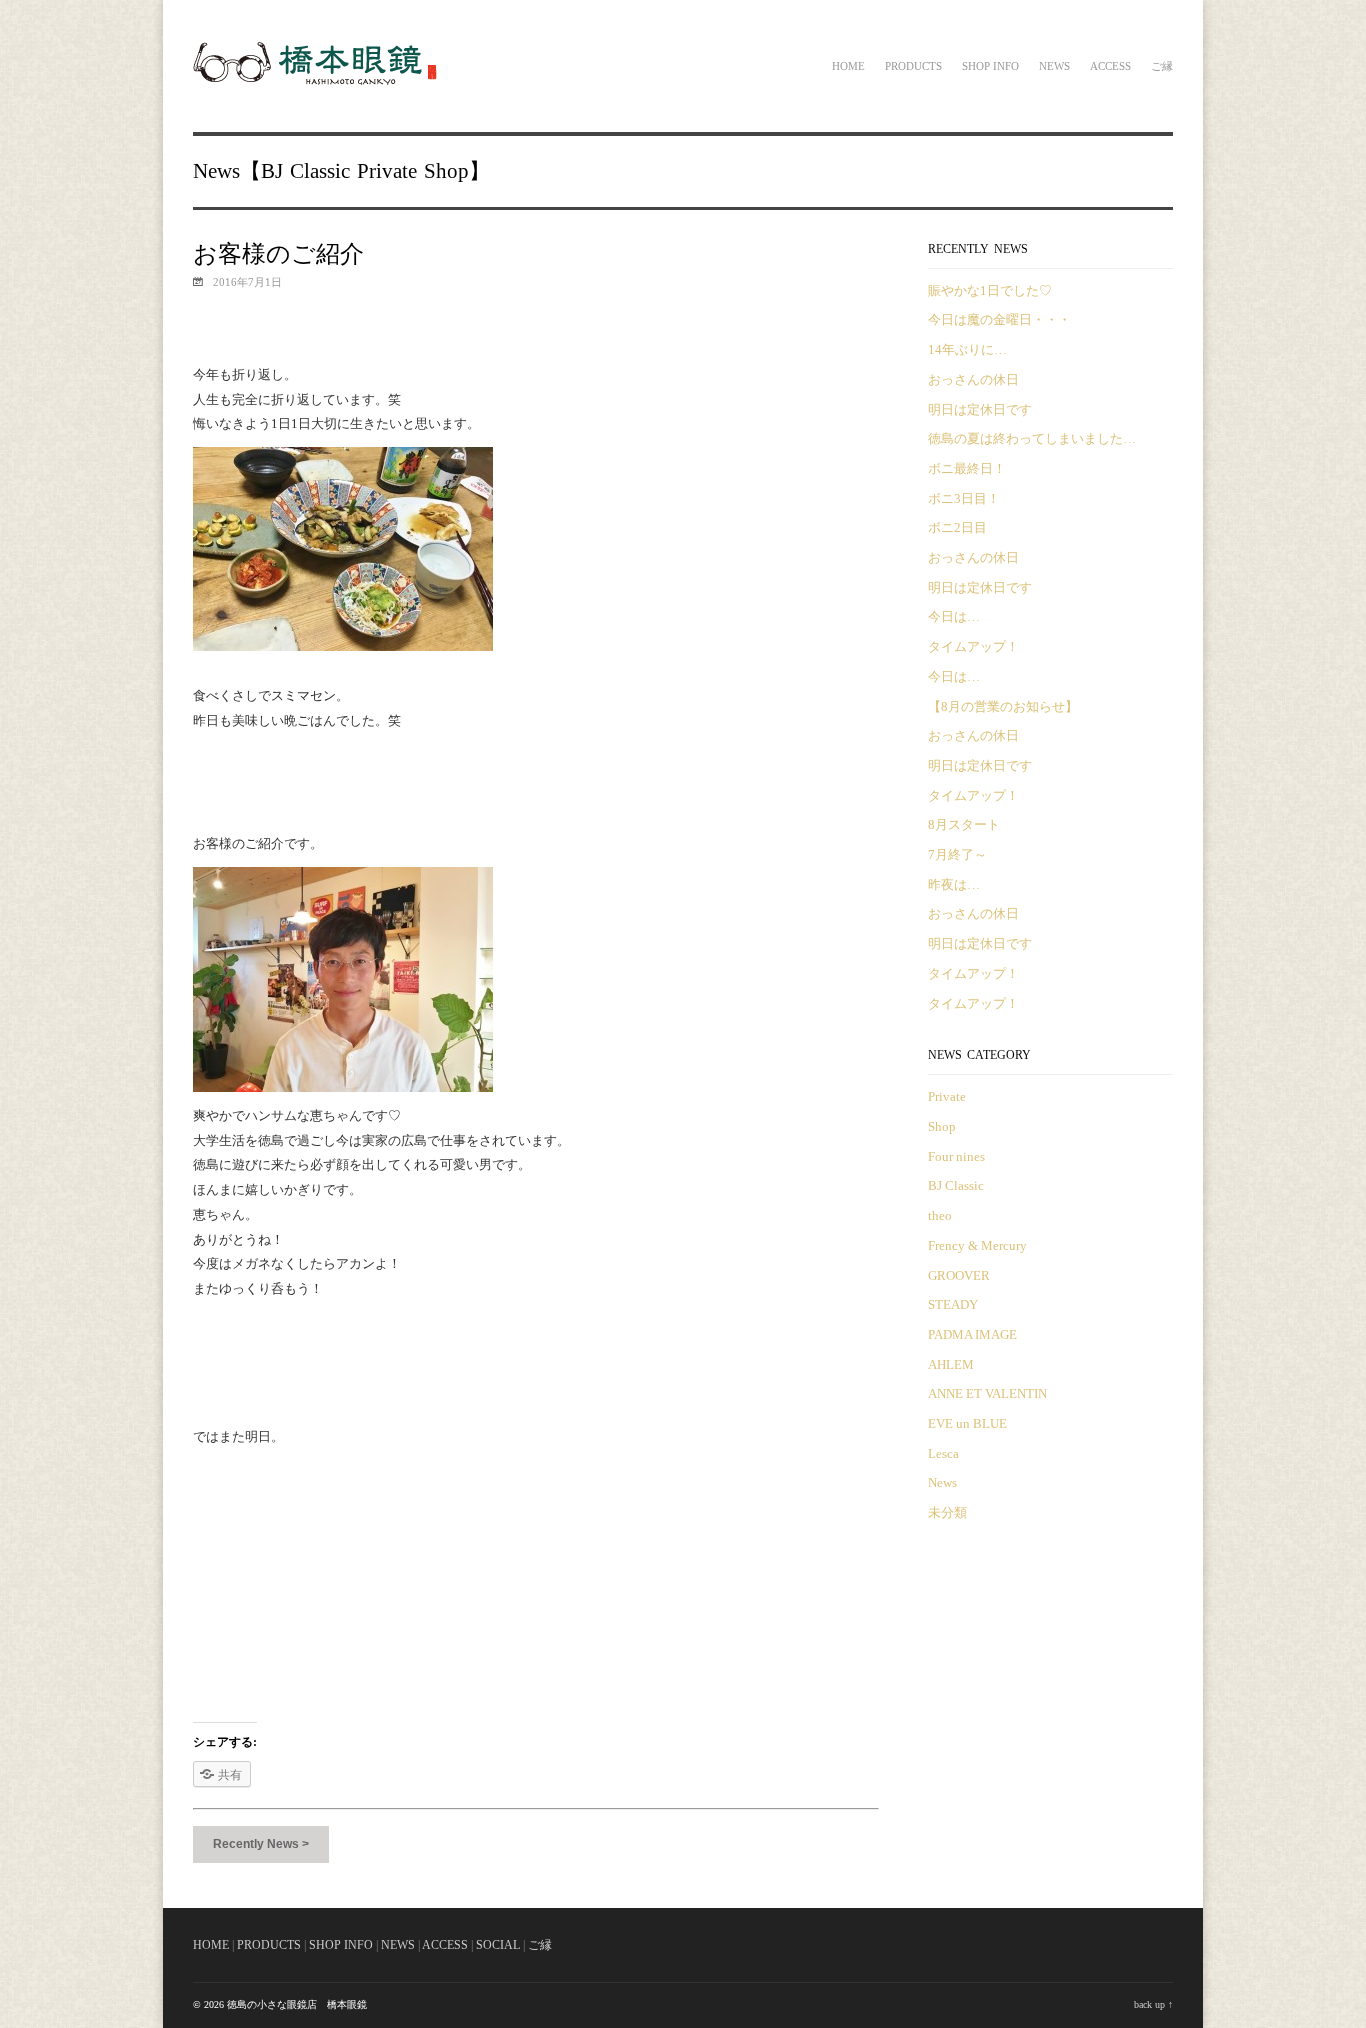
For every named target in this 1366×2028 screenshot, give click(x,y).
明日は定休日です (980, 409)
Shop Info (990, 66)
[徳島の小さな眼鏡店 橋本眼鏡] (317, 82)
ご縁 (1162, 66)
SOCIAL (498, 1945)
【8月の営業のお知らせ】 (1003, 706)
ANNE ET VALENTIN (987, 1393)
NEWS (398, 1945)
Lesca (943, 1453)
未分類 (947, 1512)
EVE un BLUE (967, 1423)
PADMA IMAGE (972, 1334)
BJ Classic (305, 171)
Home (848, 66)
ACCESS (445, 1945)
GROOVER (959, 1275)
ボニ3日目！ (964, 498)
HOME (211, 1945)
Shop (446, 171)
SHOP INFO (341, 1945)
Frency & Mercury (977, 1245)
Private (387, 171)
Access (1110, 66)
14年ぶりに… (967, 349)
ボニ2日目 (957, 527)
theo (940, 1215)
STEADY (953, 1304)
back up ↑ (1153, 2004)
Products (913, 66)
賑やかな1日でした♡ (990, 290)
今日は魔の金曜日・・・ (999, 319)
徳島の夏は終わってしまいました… (1032, 438)
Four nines (956, 1156)
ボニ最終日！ (967, 468)
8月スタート (964, 824)
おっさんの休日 (973, 379)
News (1054, 66)
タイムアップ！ (973, 646)
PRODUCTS (269, 1945)
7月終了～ (957, 854)
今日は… (954, 616)
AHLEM (951, 1364)
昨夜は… (954, 884)
